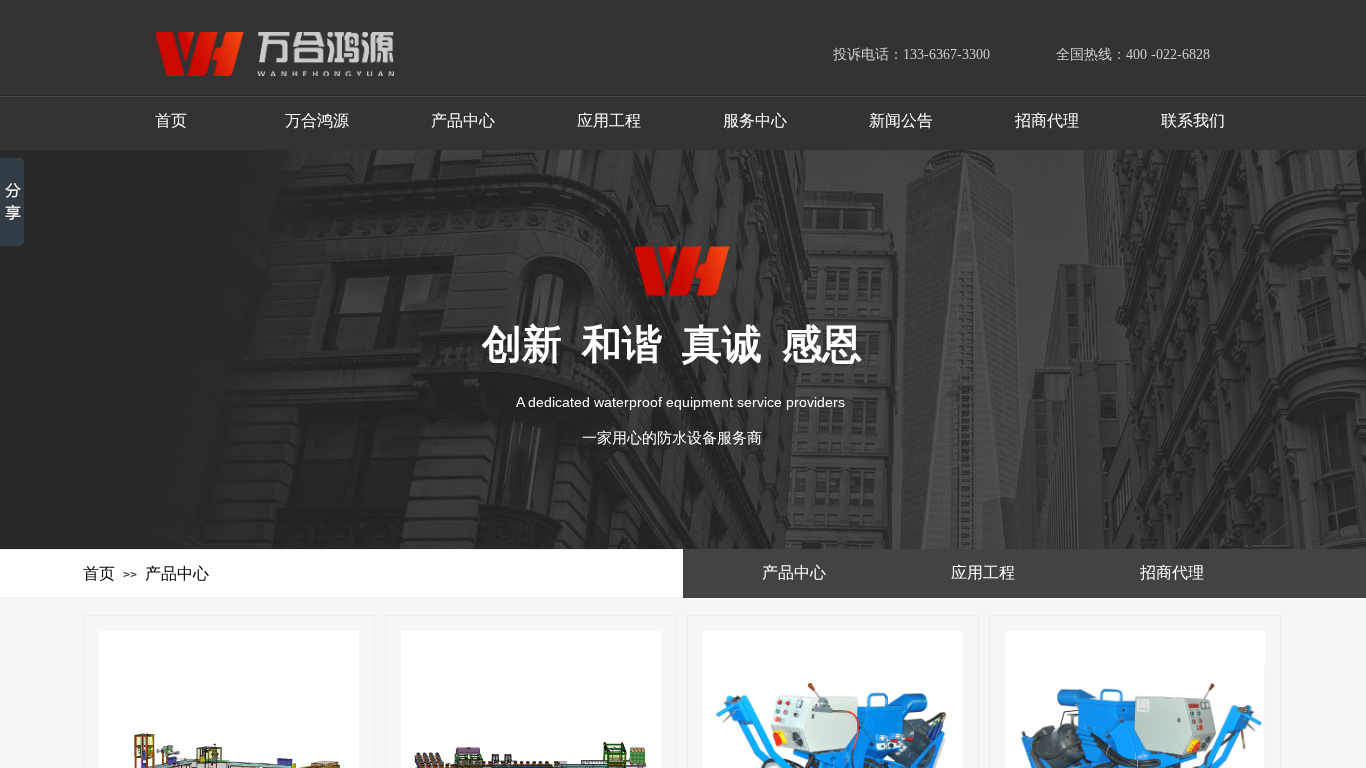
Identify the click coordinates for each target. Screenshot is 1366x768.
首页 (99, 573)
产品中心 (177, 573)
